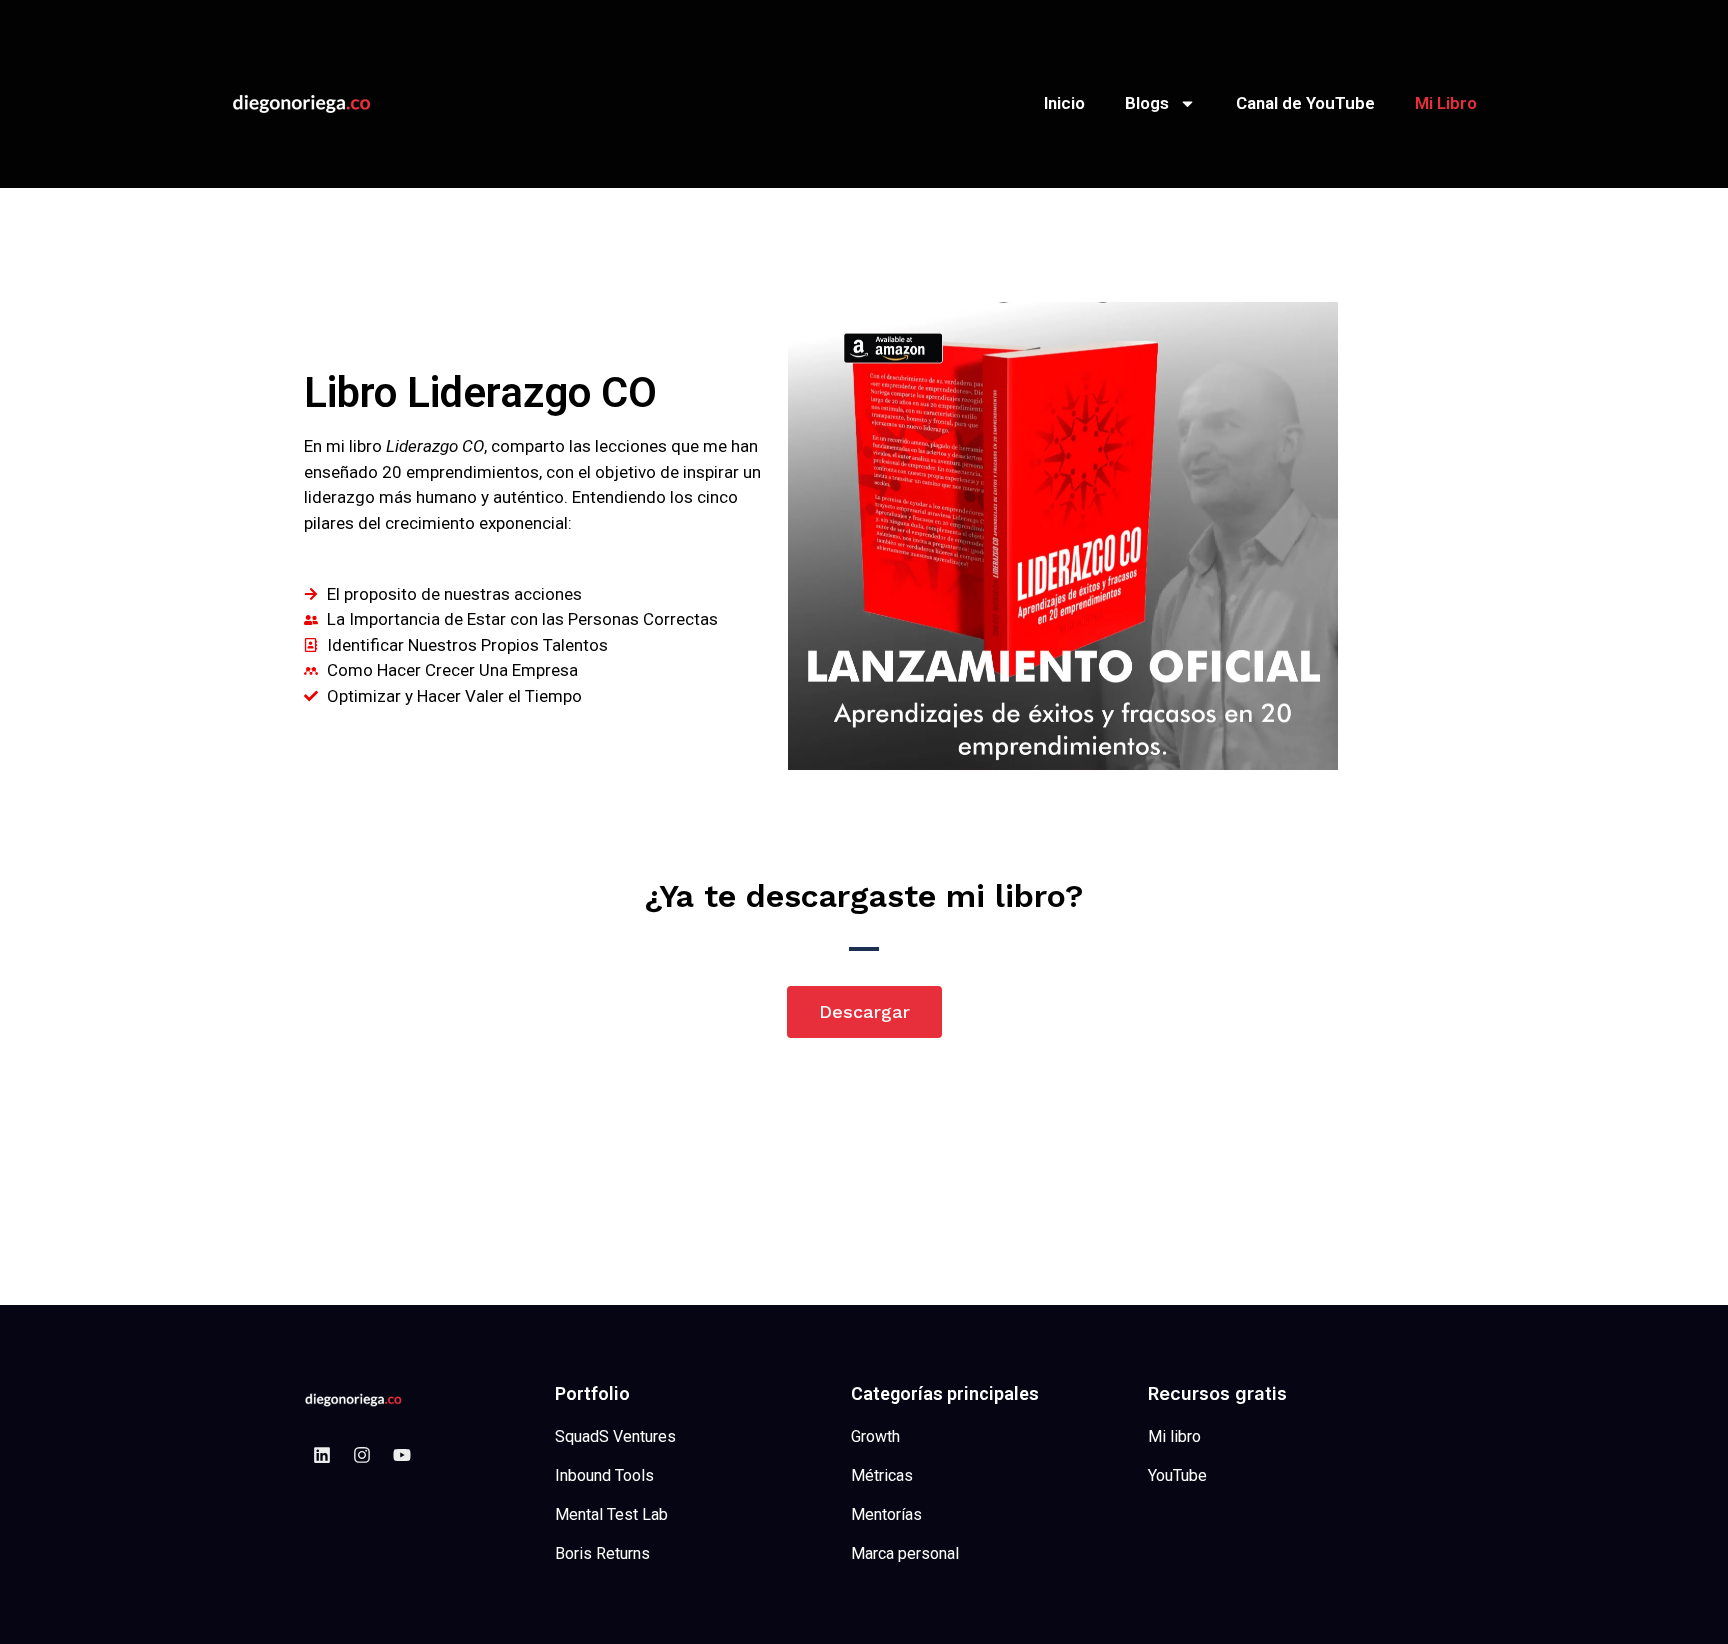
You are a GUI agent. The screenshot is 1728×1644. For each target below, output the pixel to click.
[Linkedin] (322, 1455)
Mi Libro (1446, 103)
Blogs (1147, 103)
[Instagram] (362, 1455)
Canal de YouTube (1305, 103)
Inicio (1064, 103)
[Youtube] (402, 1455)
